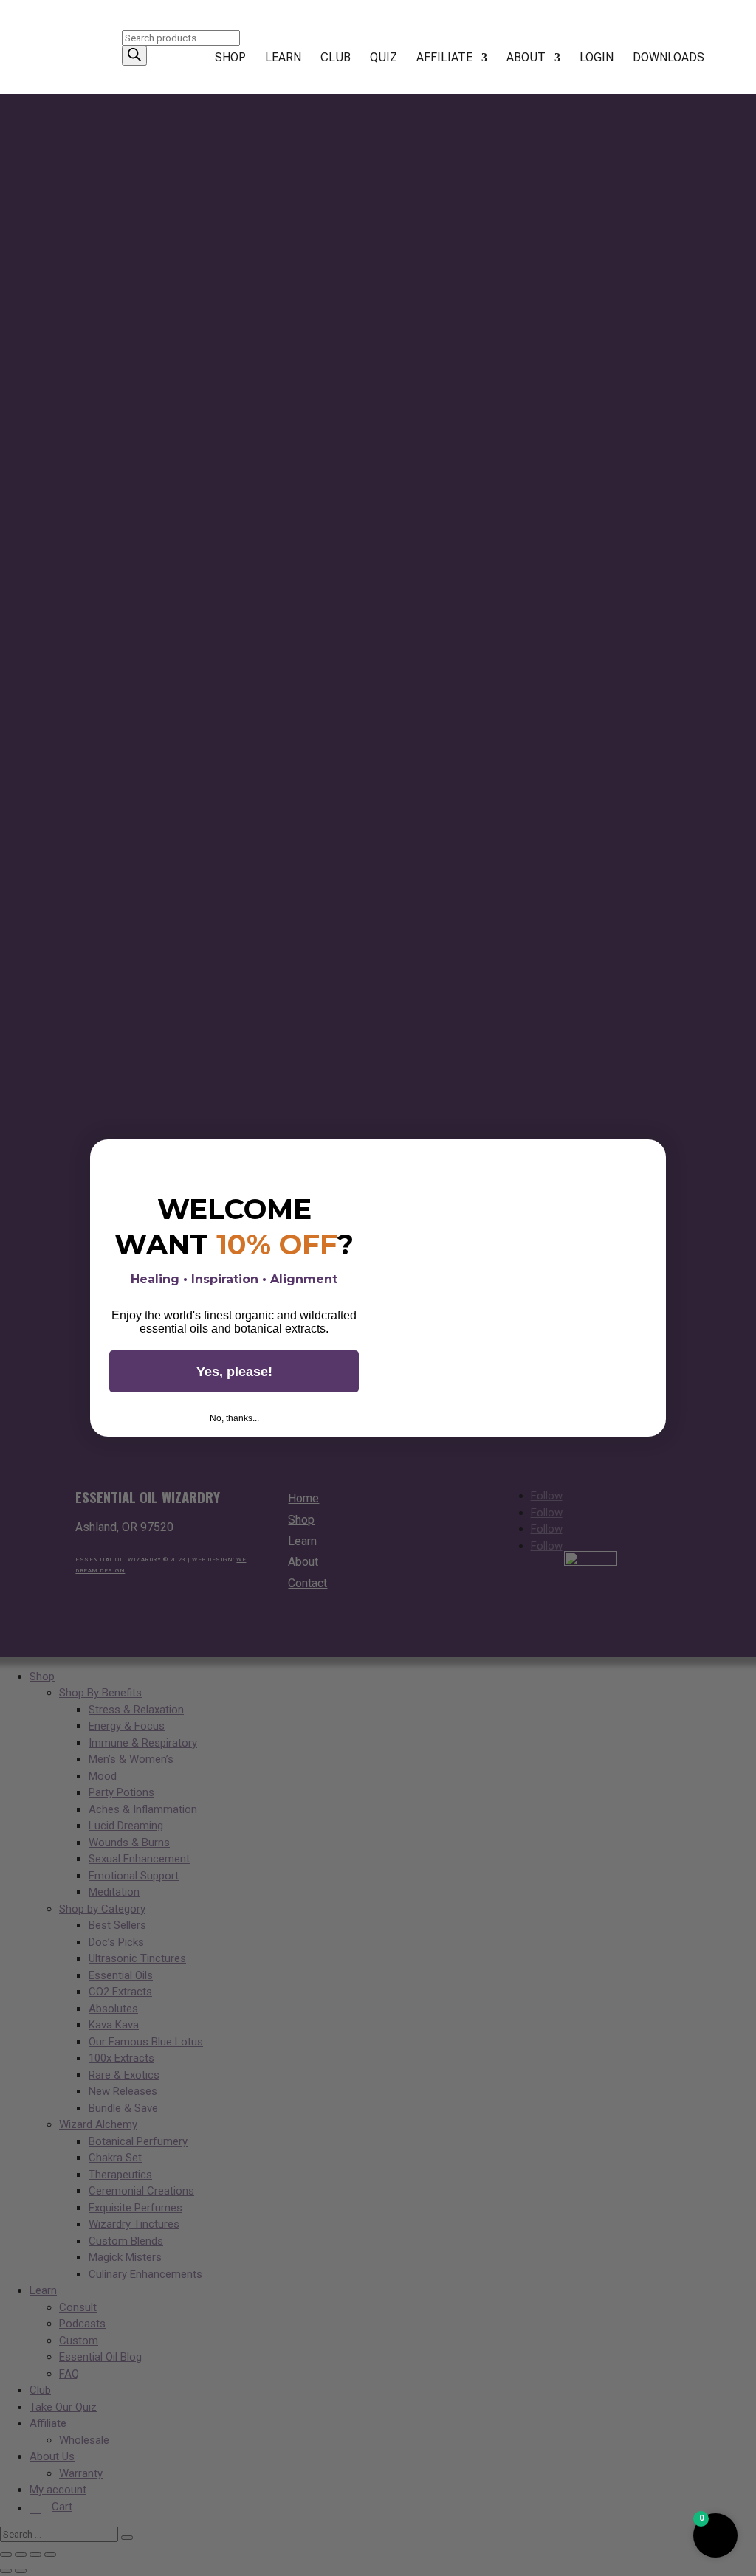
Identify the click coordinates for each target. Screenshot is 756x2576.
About (526, 58)
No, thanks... (234, 1418)
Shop (230, 58)
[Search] (134, 56)
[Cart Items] (735, 66)
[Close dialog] (650, 1156)
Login (597, 58)
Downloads (669, 58)
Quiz (384, 58)
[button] (715, 2535)
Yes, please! (234, 1372)
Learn (283, 58)
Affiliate (444, 58)
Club (336, 58)
